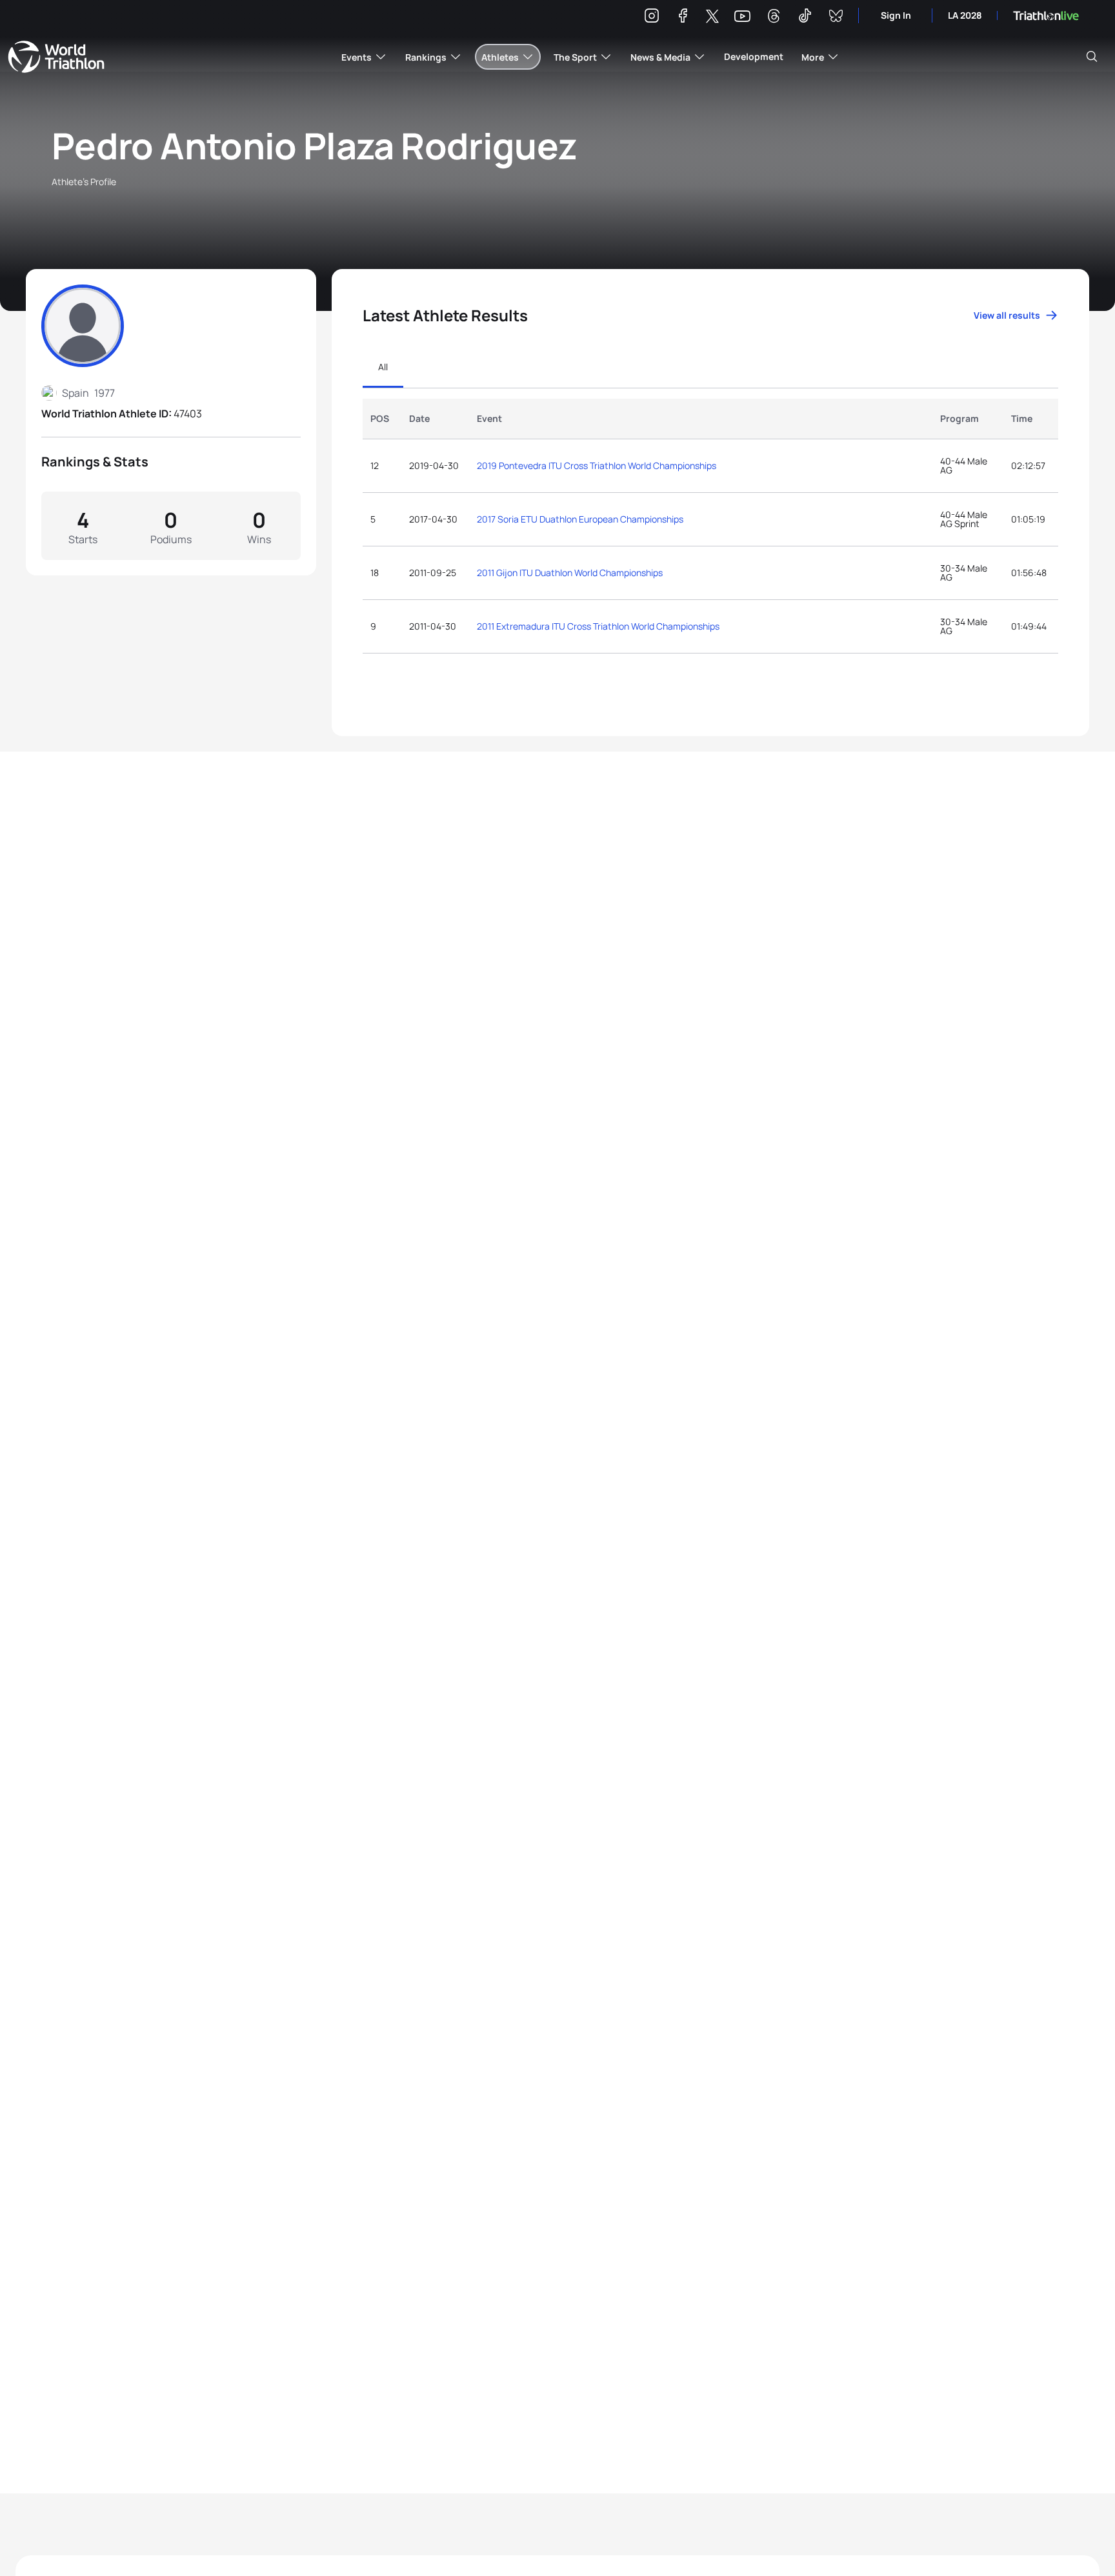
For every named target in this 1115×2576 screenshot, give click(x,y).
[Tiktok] (805, 18)
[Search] (1092, 57)
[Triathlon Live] (1046, 16)
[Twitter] (712, 17)
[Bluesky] (836, 18)
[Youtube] (742, 16)
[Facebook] (683, 18)
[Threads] (774, 18)
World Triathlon (56, 57)
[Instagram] (652, 18)
